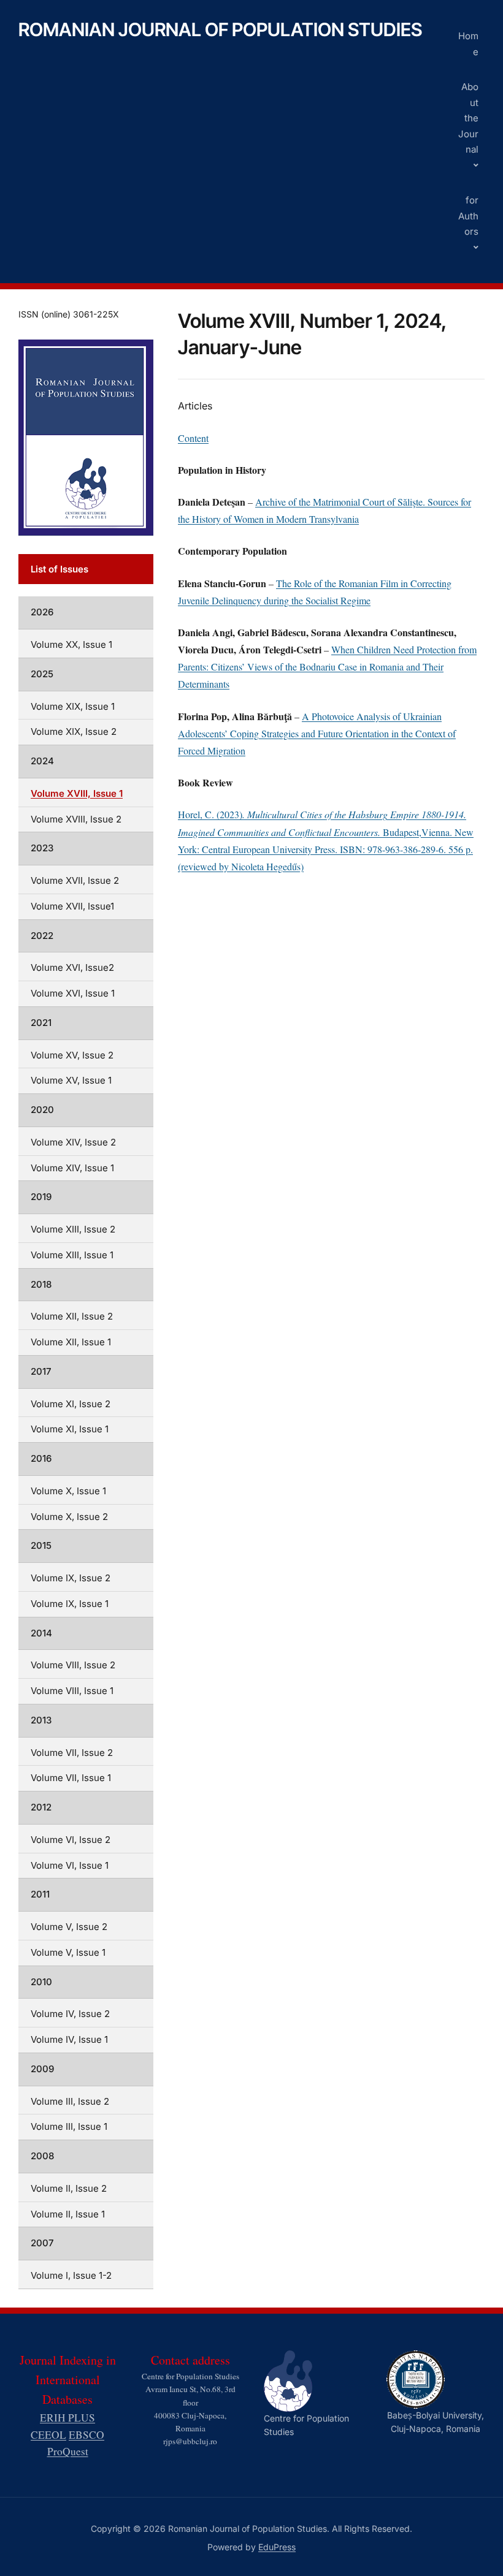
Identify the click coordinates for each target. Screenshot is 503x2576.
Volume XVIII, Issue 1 (77, 793)
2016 (41, 1458)
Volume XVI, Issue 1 (73, 993)
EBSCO (86, 2435)
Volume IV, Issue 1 (69, 2039)
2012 (41, 1807)
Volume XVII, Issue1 (72, 906)
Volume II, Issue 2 (69, 2188)
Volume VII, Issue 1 (71, 1778)
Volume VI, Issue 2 (71, 1840)
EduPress (277, 2547)
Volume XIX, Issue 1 (73, 706)
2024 (42, 761)
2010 (41, 1982)
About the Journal (468, 118)
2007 (42, 2243)
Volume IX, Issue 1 (70, 1604)
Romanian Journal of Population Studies (220, 29)
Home (468, 44)
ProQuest (68, 2451)
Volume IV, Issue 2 (70, 2014)
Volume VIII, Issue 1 (72, 1691)
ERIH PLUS (67, 2418)
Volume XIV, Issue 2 (73, 1142)
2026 (42, 612)
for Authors (468, 216)
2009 (42, 2069)
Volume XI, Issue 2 (71, 1404)
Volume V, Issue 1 (68, 1952)
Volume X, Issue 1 (68, 1491)
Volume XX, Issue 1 (71, 644)
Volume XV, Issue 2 (72, 1055)
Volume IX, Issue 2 (71, 1578)
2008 (42, 2156)
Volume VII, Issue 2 (72, 1753)
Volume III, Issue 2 (70, 2101)
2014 (41, 1633)
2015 (41, 1545)
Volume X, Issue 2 (69, 1517)
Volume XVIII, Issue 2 (76, 819)
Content (193, 438)
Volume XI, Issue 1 (70, 1429)
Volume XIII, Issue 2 (73, 1229)
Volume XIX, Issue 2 (74, 731)
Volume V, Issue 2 (69, 1927)
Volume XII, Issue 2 (72, 1316)
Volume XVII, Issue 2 (75, 880)
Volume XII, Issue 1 (71, 1342)
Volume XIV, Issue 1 (72, 1168)
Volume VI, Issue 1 (70, 1865)
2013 (41, 1720)
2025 (42, 674)
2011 (40, 1894)
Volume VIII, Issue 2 (73, 1665)
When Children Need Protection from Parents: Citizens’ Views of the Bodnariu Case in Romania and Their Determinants (327, 667)
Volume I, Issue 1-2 (71, 2275)
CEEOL (48, 2435)
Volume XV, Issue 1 (71, 1080)
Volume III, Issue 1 (69, 2126)
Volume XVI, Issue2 (72, 967)
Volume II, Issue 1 (68, 2214)
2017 (41, 1371)
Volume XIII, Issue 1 (72, 1255)
